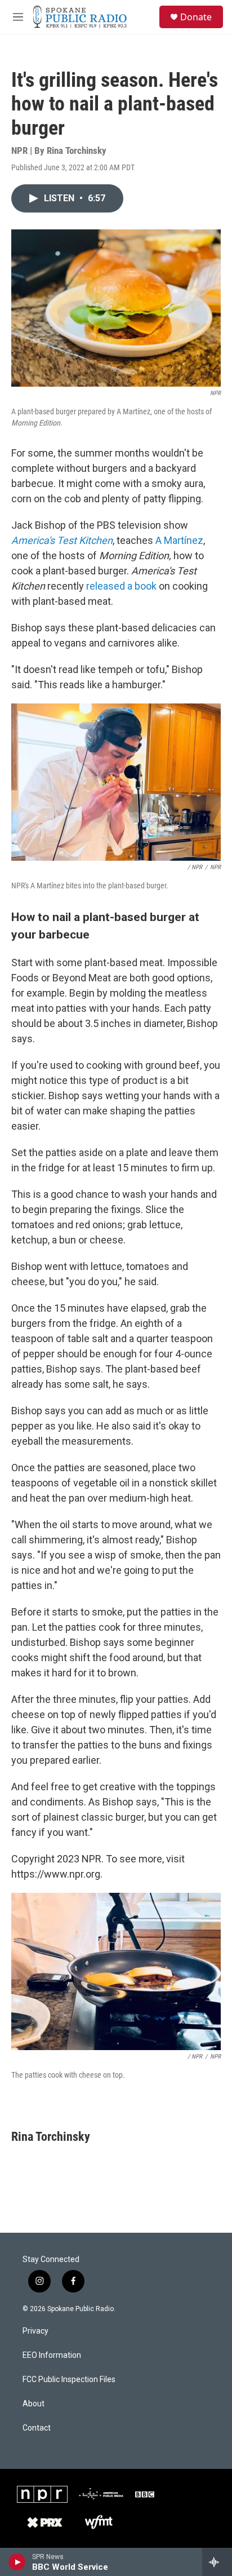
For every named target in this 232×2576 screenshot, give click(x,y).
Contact (37, 2428)
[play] (17, 2562)
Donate (196, 17)
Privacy (35, 2331)
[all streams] (217, 2562)
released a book (121, 586)
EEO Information (52, 2355)
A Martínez (179, 540)
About (34, 2404)
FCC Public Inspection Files (69, 2380)
